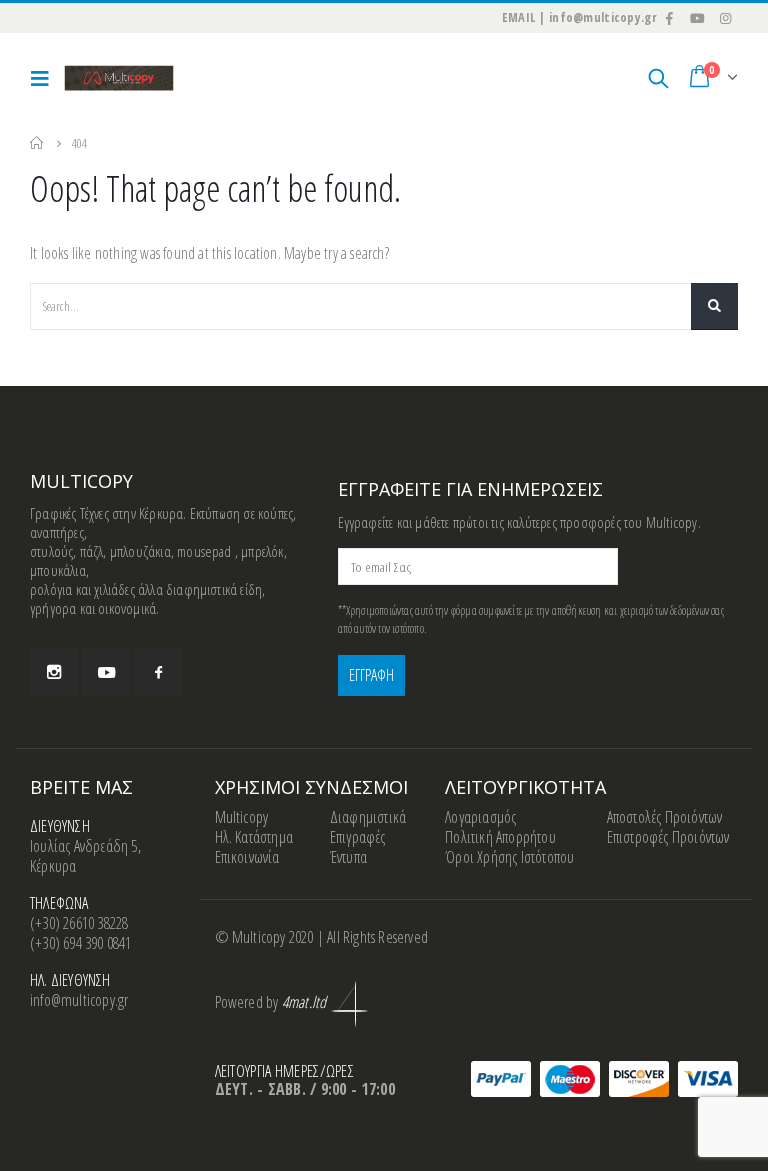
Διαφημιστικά (368, 817)
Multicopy (242, 817)
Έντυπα (348, 857)
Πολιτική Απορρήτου (500, 837)
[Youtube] (698, 18)
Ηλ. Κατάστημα (254, 837)
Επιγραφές (358, 837)
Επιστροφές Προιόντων (668, 837)
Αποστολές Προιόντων (665, 817)
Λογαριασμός (480, 817)
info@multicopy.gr (79, 1000)
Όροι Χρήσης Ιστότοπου (509, 857)
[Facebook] (670, 18)
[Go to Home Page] (37, 143)
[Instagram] (725, 18)
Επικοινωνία (247, 857)
